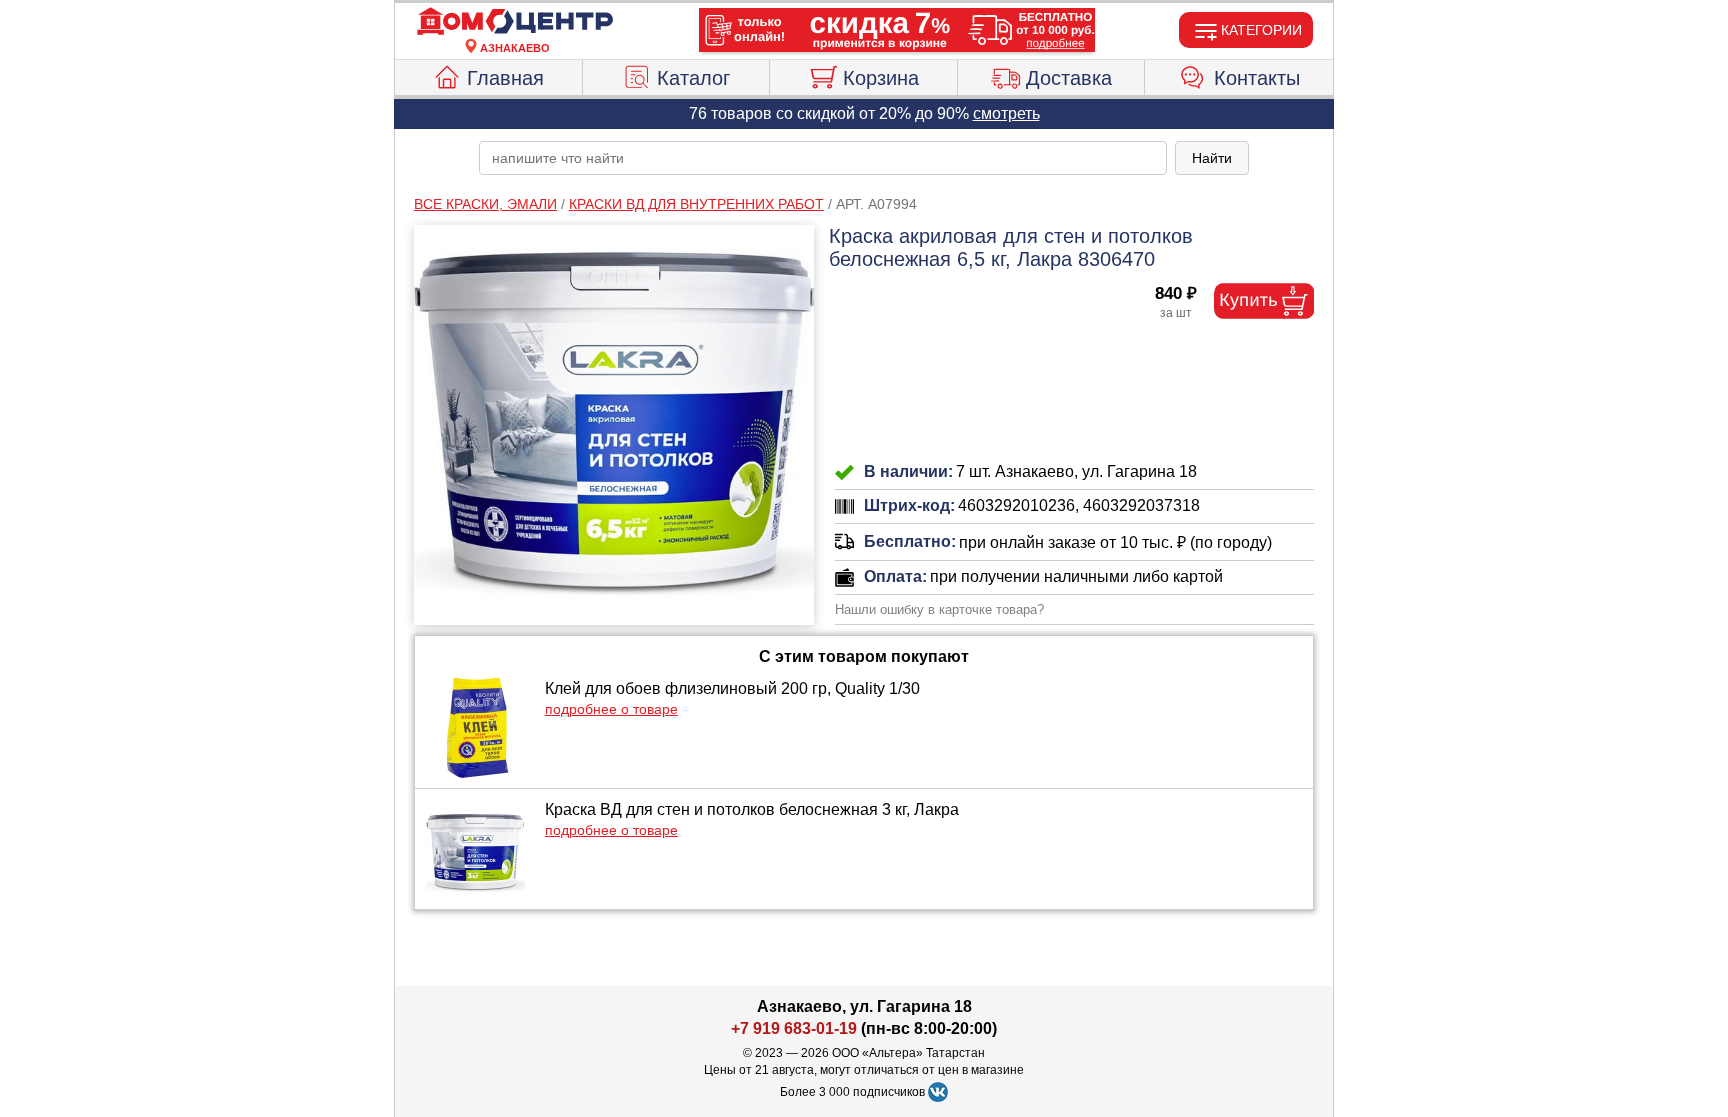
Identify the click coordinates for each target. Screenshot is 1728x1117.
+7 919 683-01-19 (794, 1028)
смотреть (1006, 113)
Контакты (1257, 78)
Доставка (1069, 78)
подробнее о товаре (611, 709)
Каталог (693, 78)
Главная (505, 78)
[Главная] (515, 22)
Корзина (881, 78)
